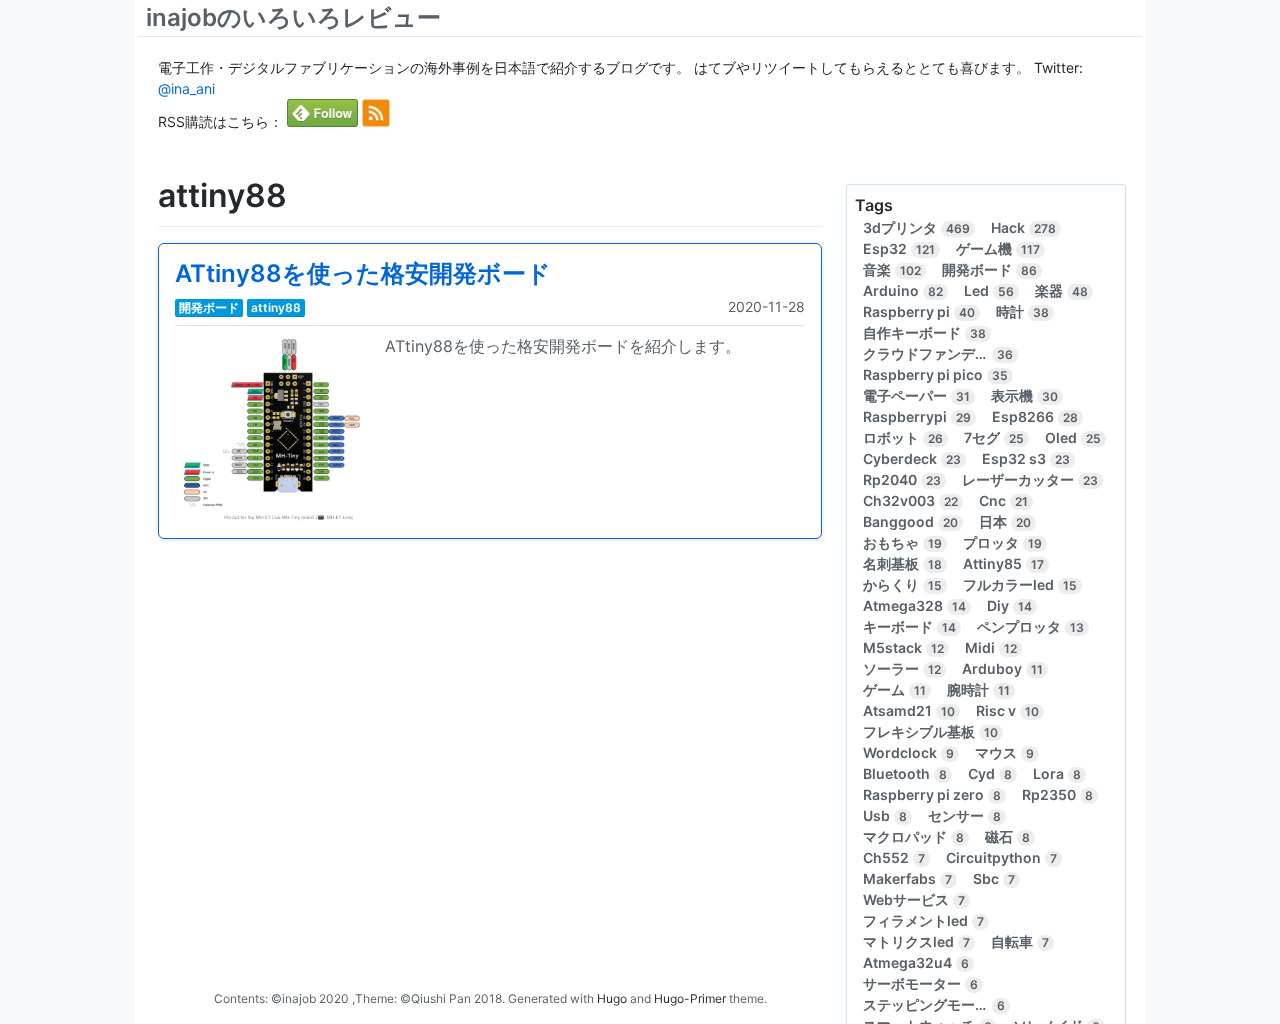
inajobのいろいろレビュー (293, 17)
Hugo (612, 998)
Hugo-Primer (690, 998)
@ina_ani (186, 88)
